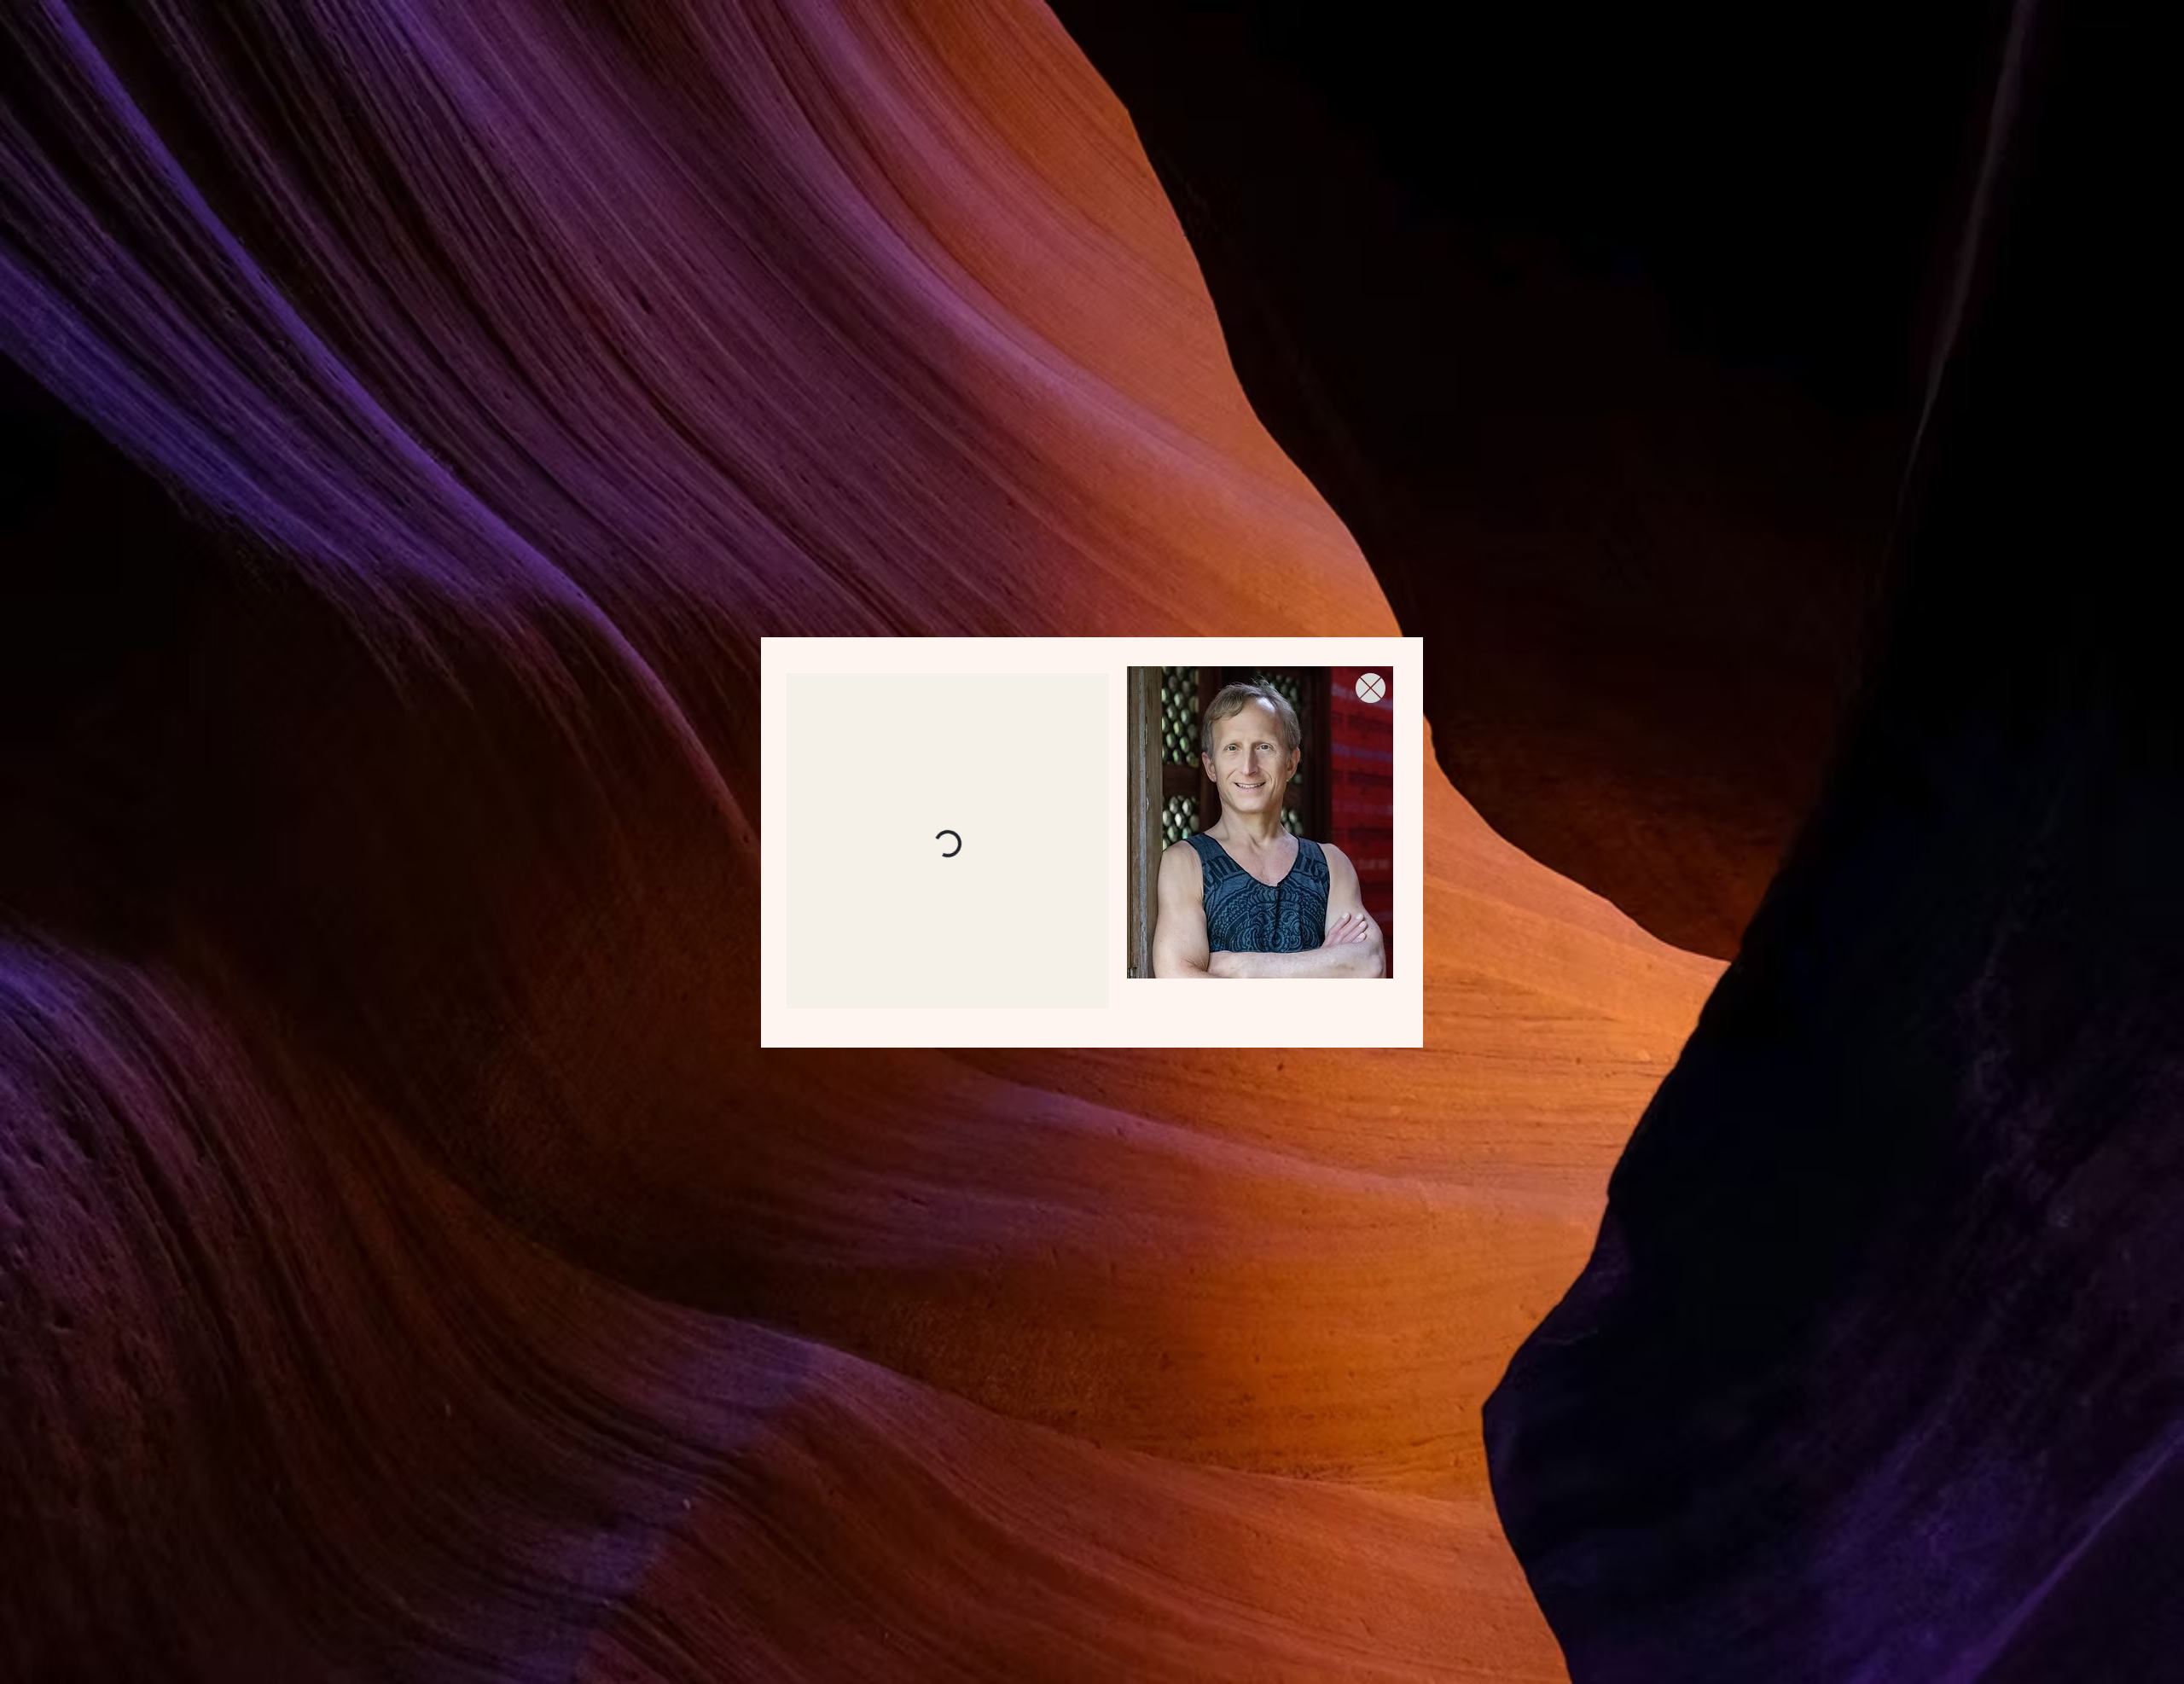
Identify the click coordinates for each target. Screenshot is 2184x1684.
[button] (1371, 688)
